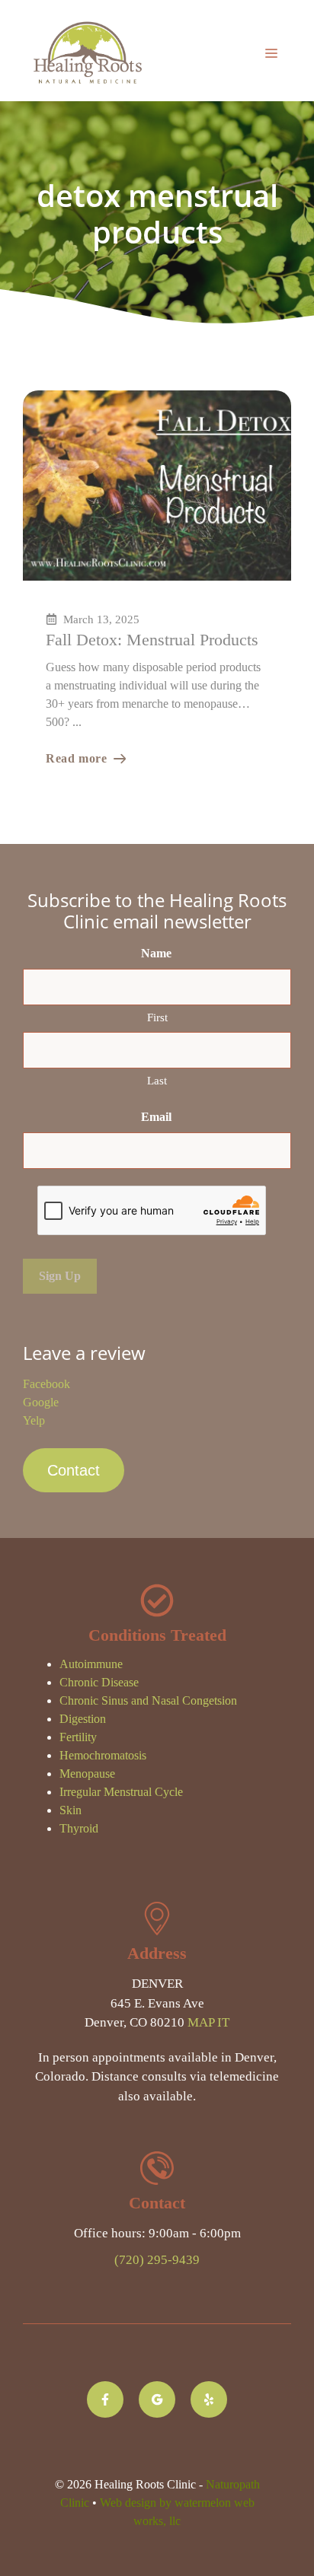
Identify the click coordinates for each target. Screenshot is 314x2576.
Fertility (78, 1737)
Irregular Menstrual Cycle (121, 1792)
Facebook (46, 1384)
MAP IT (208, 2022)
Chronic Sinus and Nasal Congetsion (148, 1700)
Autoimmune (91, 1664)
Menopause (87, 1774)
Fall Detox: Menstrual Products (152, 640)
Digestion (83, 1719)
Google (41, 1402)
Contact (74, 1470)
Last (157, 1081)
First (157, 1017)
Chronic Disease (99, 1682)
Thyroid (79, 1828)
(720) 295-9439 (157, 2260)
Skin (70, 1810)
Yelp (34, 1420)
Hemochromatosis (103, 1755)
